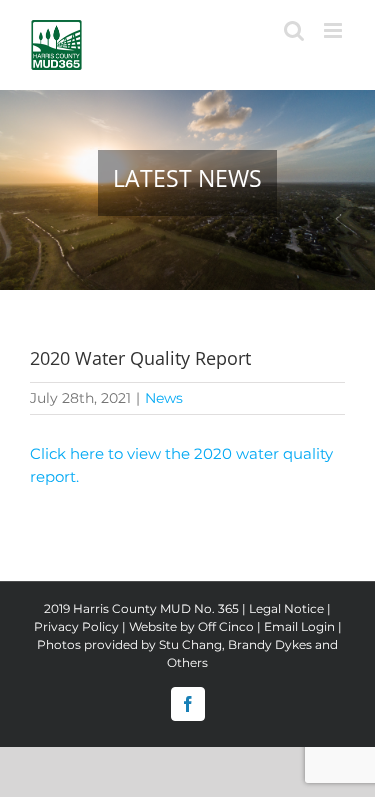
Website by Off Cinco (191, 626)
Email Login (299, 626)
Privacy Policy (76, 626)
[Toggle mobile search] (294, 30)
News (164, 398)
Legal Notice (286, 608)
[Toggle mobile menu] (334, 30)
